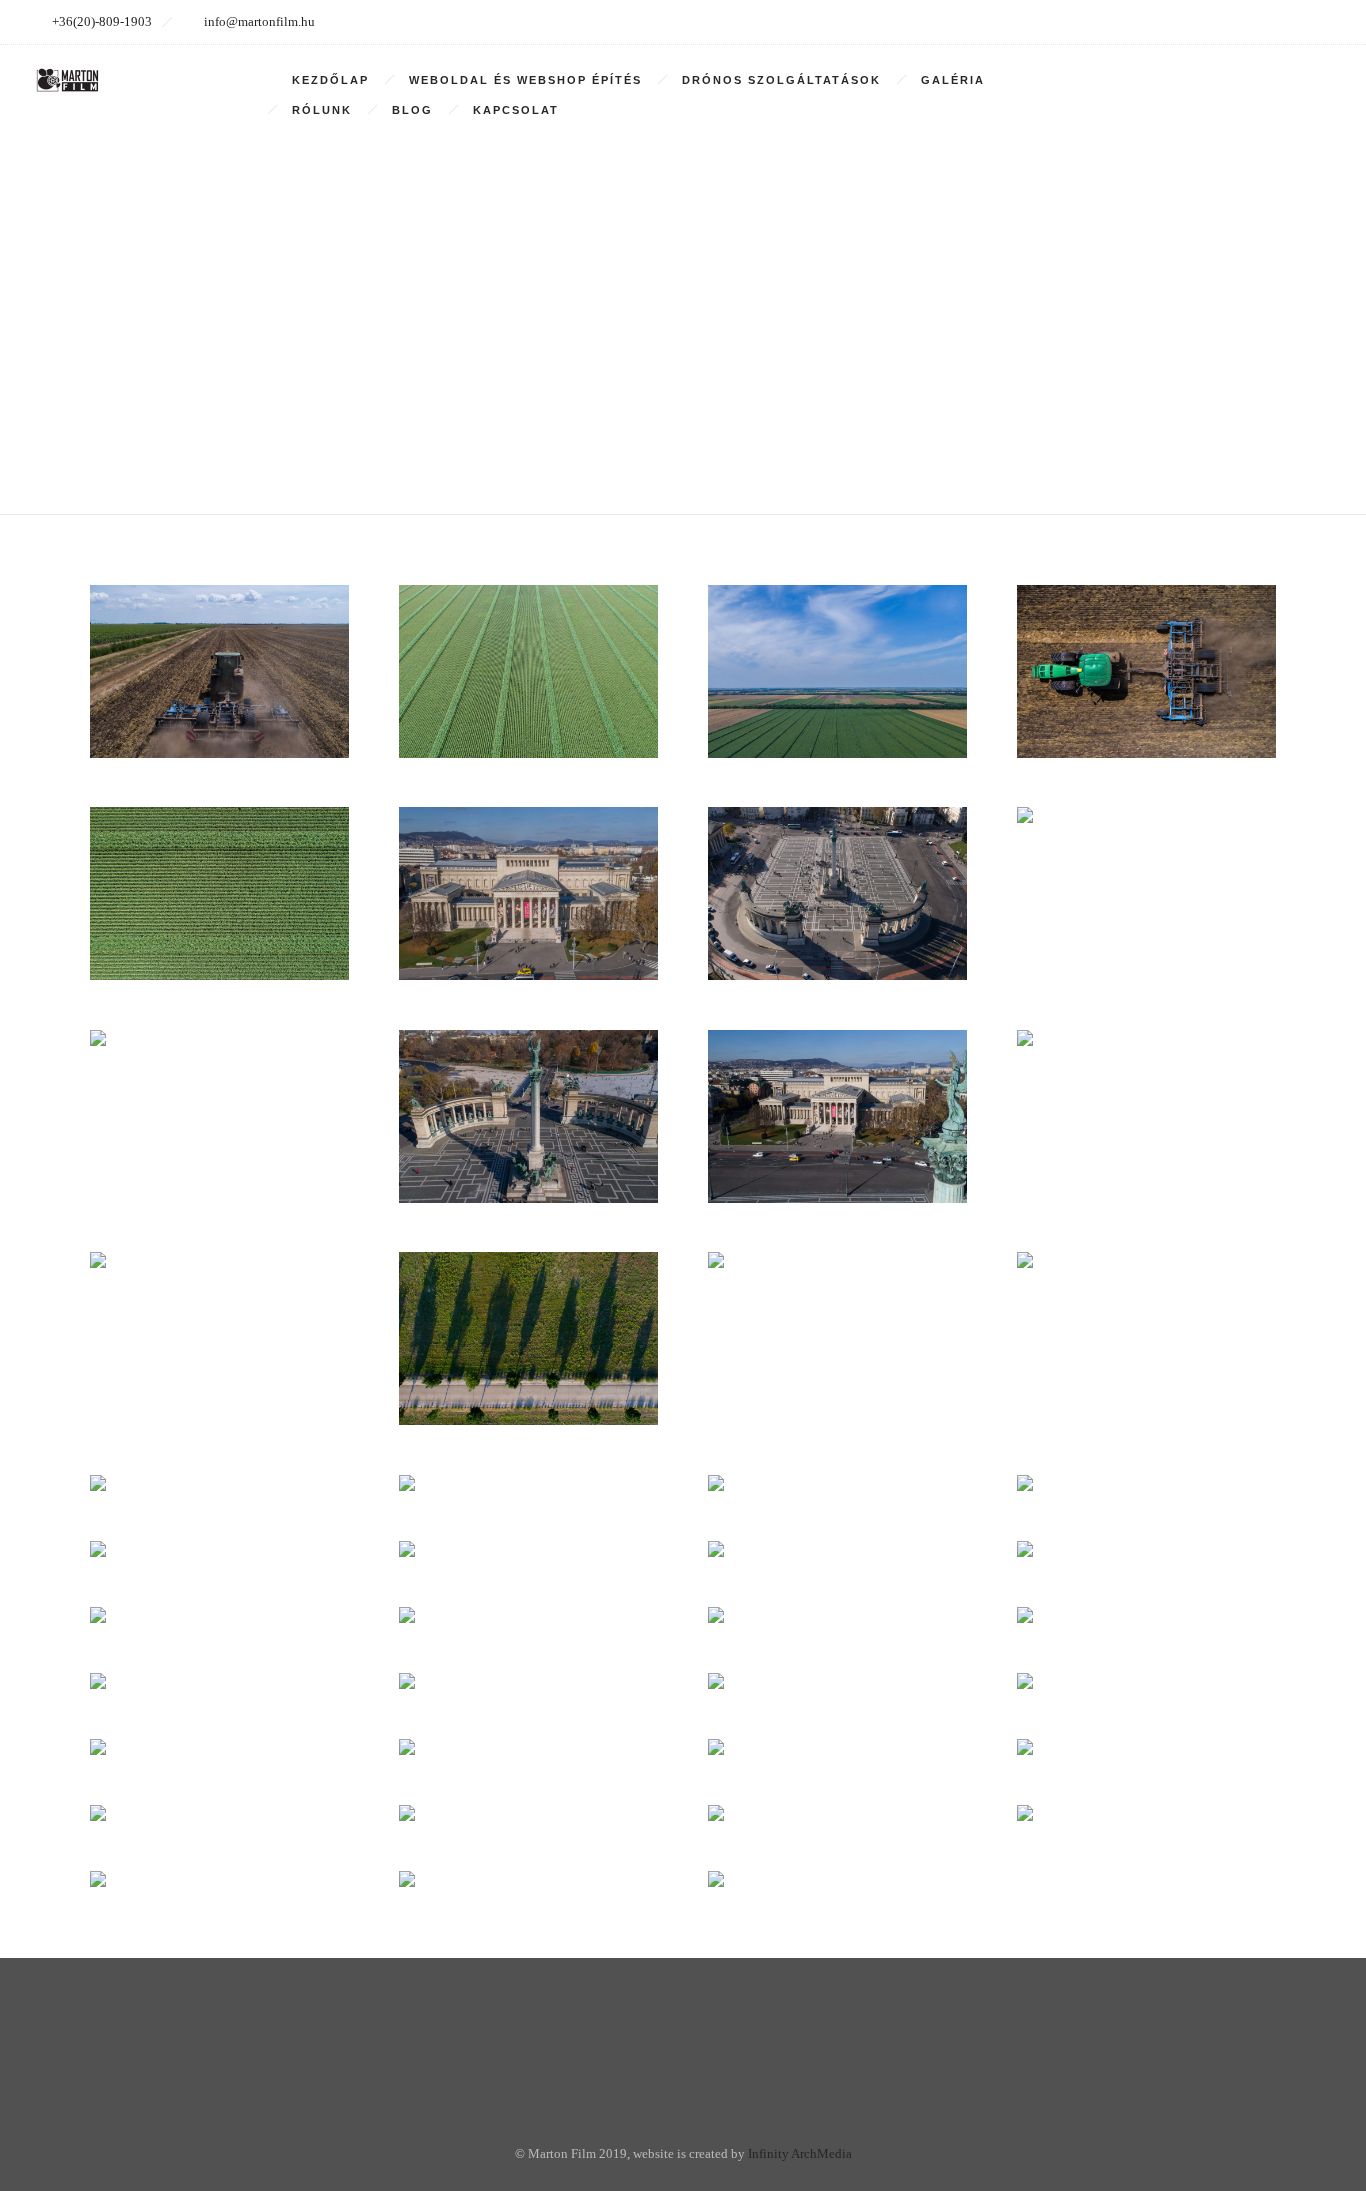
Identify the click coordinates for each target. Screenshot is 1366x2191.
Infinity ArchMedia (800, 2153)
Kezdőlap (330, 80)
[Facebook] (1182, 22)
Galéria (953, 80)
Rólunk (322, 110)
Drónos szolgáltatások (781, 80)
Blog (412, 110)
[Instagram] (1226, 22)
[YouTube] (1314, 22)
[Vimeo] (1270, 22)
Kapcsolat (516, 110)
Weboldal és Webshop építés (525, 80)
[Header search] (1311, 81)
